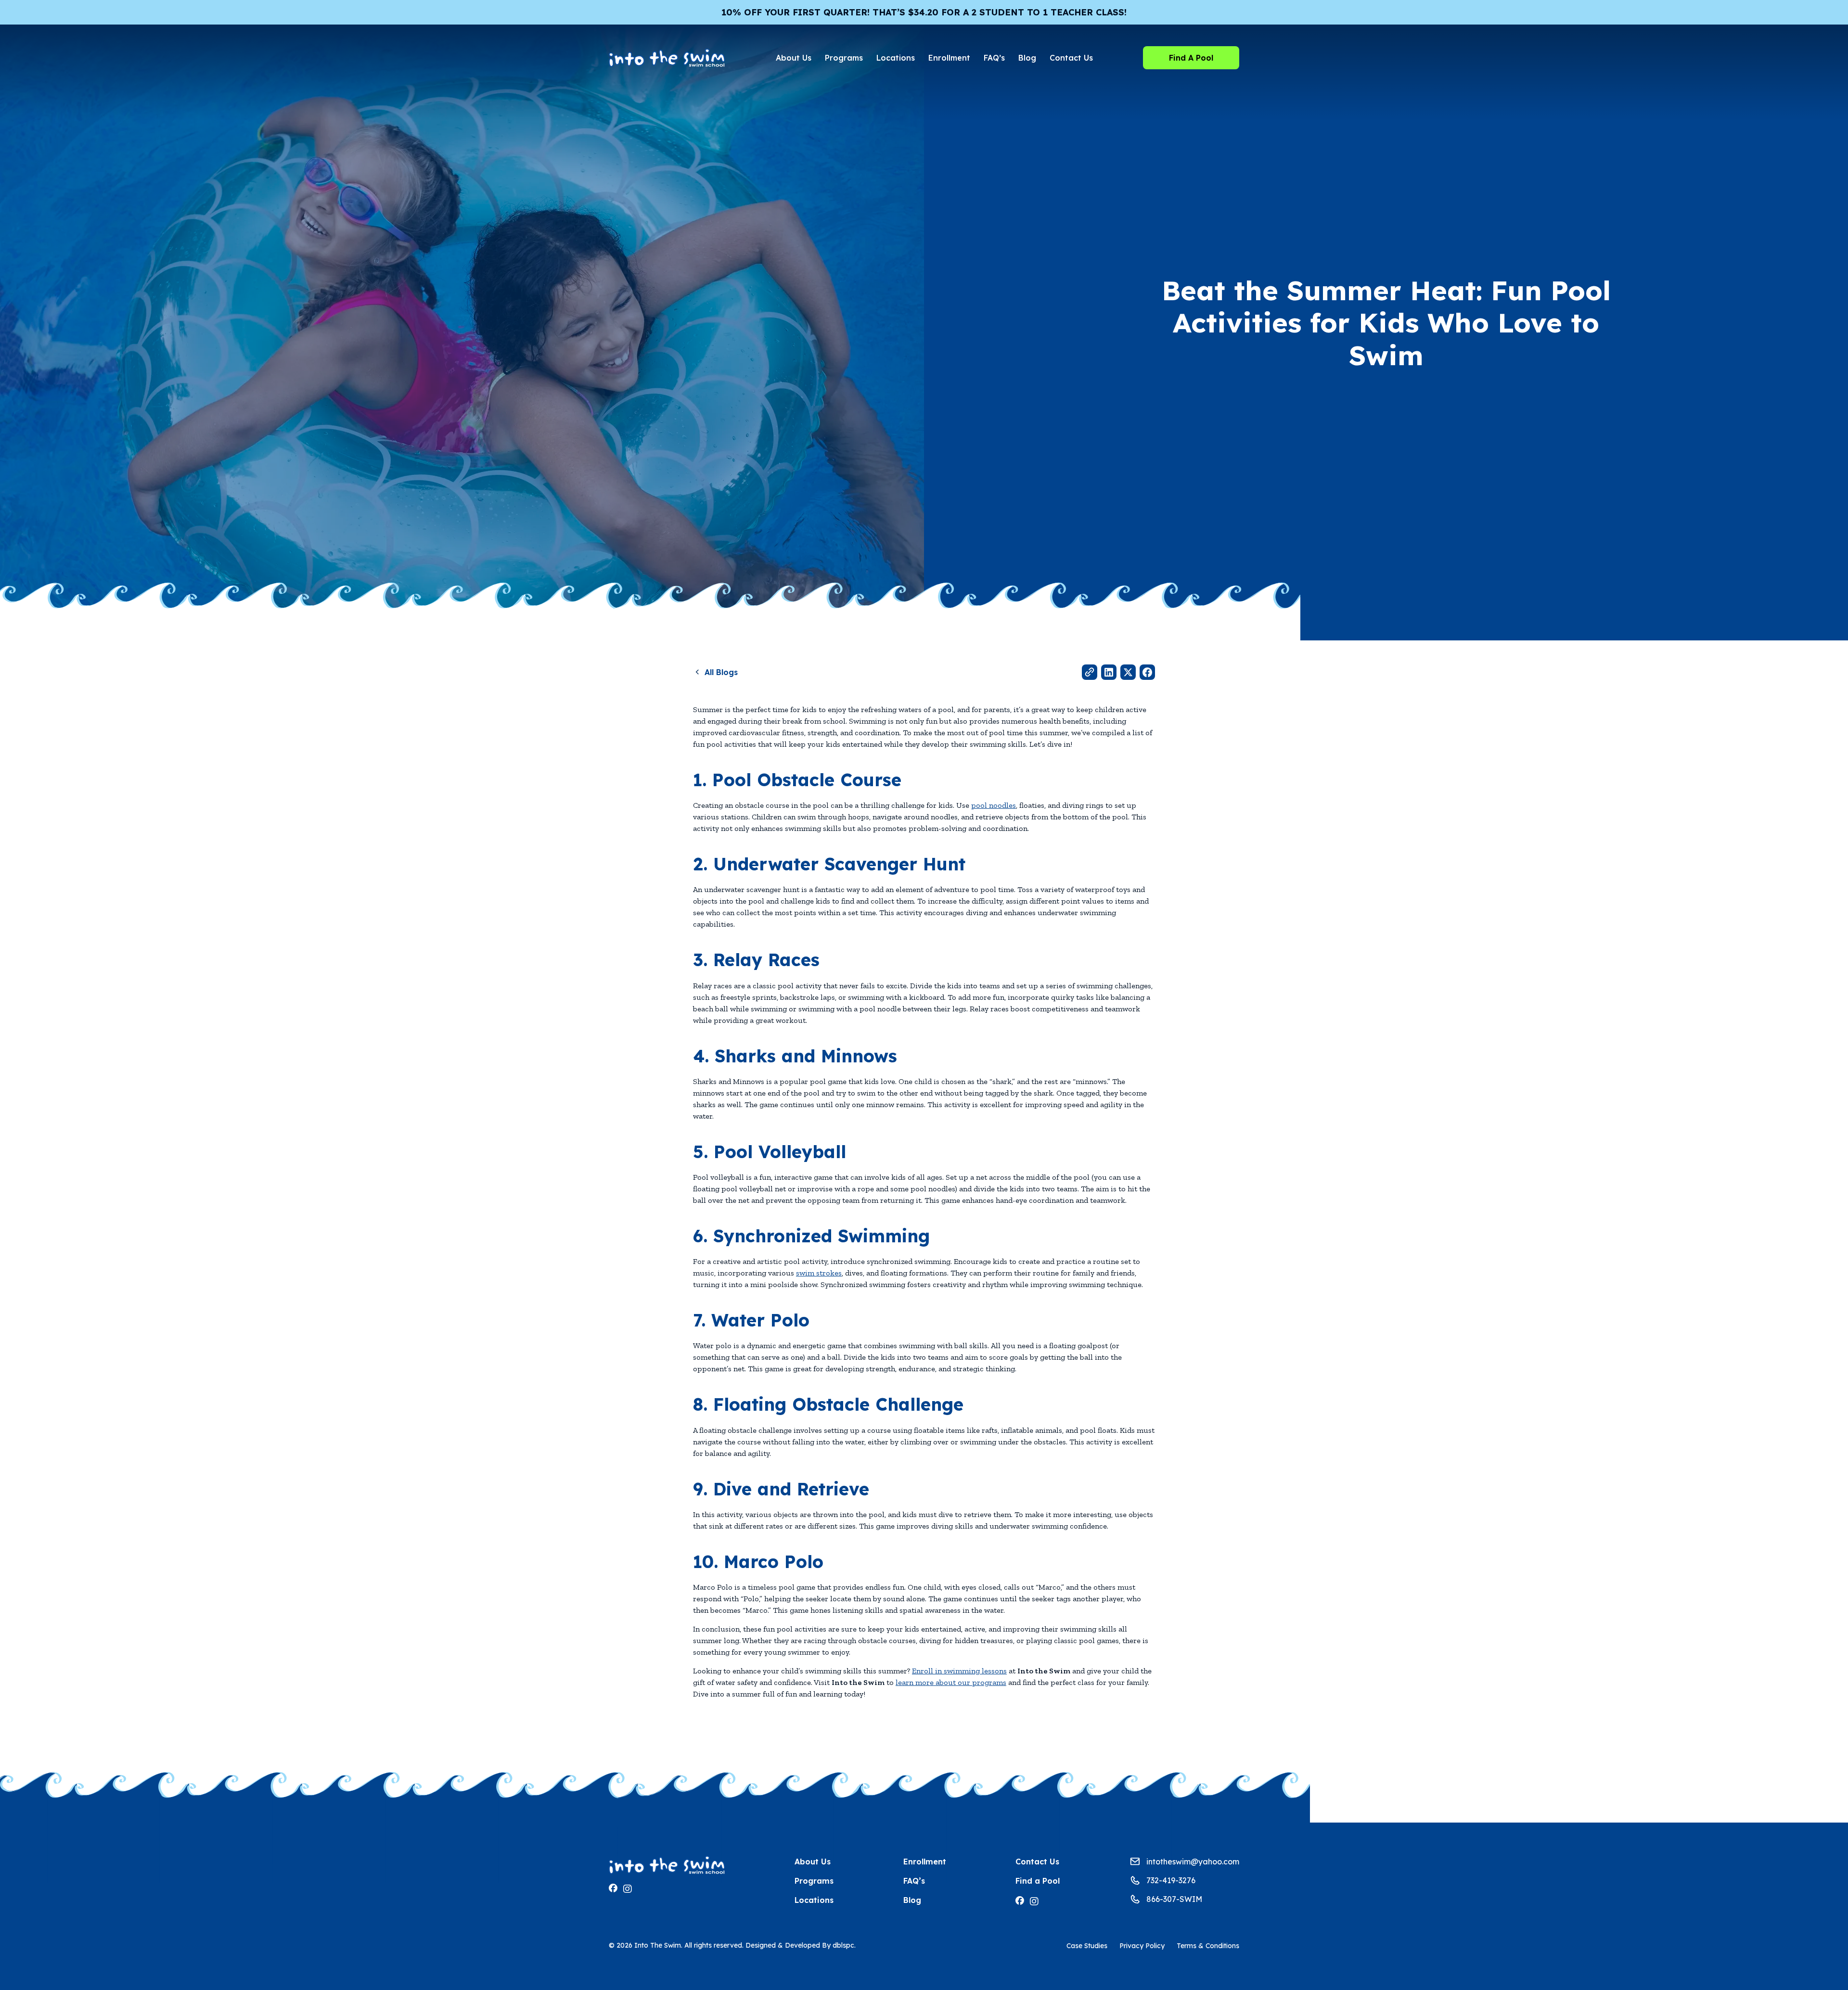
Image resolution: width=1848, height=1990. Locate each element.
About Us (794, 58)
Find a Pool (1038, 1881)
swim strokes (819, 1273)
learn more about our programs (951, 1682)
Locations (896, 58)
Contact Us (1071, 58)
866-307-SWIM (1174, 1899)
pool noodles (994, 805)
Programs (844, 58)
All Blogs (721, 672)
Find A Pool (1191, 58)
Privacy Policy (1142, 1946)
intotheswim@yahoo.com (1193, 1862)
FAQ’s (994, 58)
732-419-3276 (1171, 1880)
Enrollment (949, 58)
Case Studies (1087, 1946)
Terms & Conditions (1208, 1946)
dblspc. (844, 1945)
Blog (1027, 58)
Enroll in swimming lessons (959, 1671)
